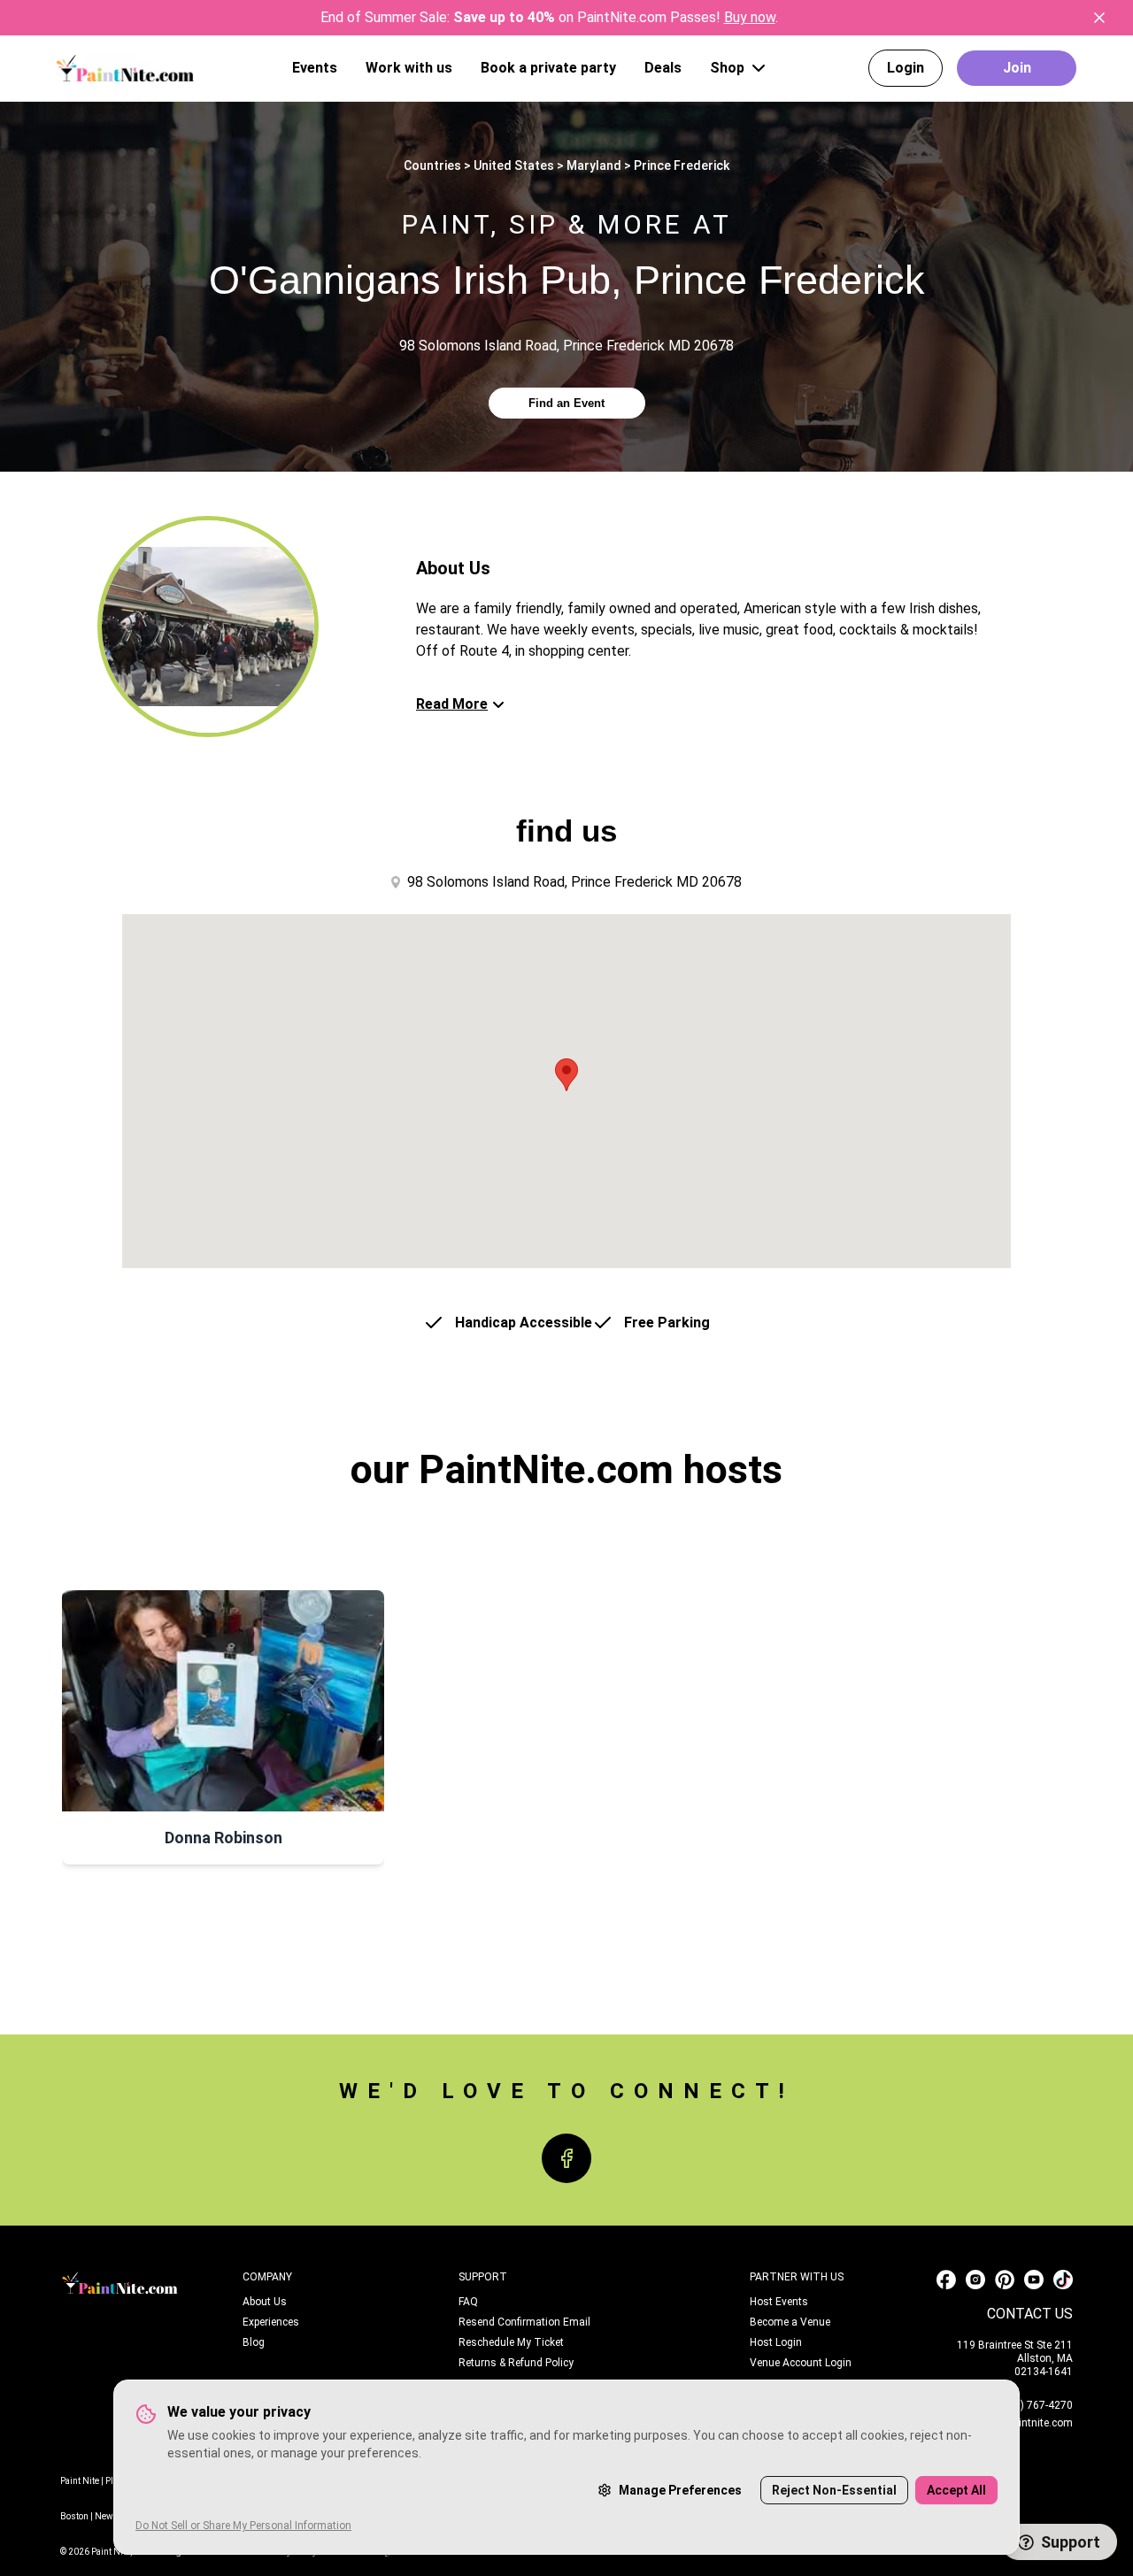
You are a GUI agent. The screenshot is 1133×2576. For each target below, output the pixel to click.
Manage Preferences (680, 2490)
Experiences (271, 2322)
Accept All (956, 2490)
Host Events (779, 2302)
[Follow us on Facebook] (946, 2280)
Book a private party (548, 68)
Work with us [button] (409, 68)
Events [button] (315, 68)
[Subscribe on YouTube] (1034, 2280)
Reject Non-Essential (834, 2490)
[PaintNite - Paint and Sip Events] (125, 68)
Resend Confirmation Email (524, 2322)
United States (514, 165)
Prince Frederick (682, 165)
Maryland (594, 165)
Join (1017, 68)
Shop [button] (727, 68)
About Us (265, 2302)
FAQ (468, 2302)
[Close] (1099, 18)
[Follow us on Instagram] (975, 2280)
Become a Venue (790, 2322)
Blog (254, 2342)
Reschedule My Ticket (511, 2342)
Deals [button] (663, 68)
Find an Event (566, 403)
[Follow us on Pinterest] (1005, 2280)
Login (906, 68)
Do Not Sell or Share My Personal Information (243, 2526)
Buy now (750, 17)
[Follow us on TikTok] (1063, 2280)
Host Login (776, 2342)
